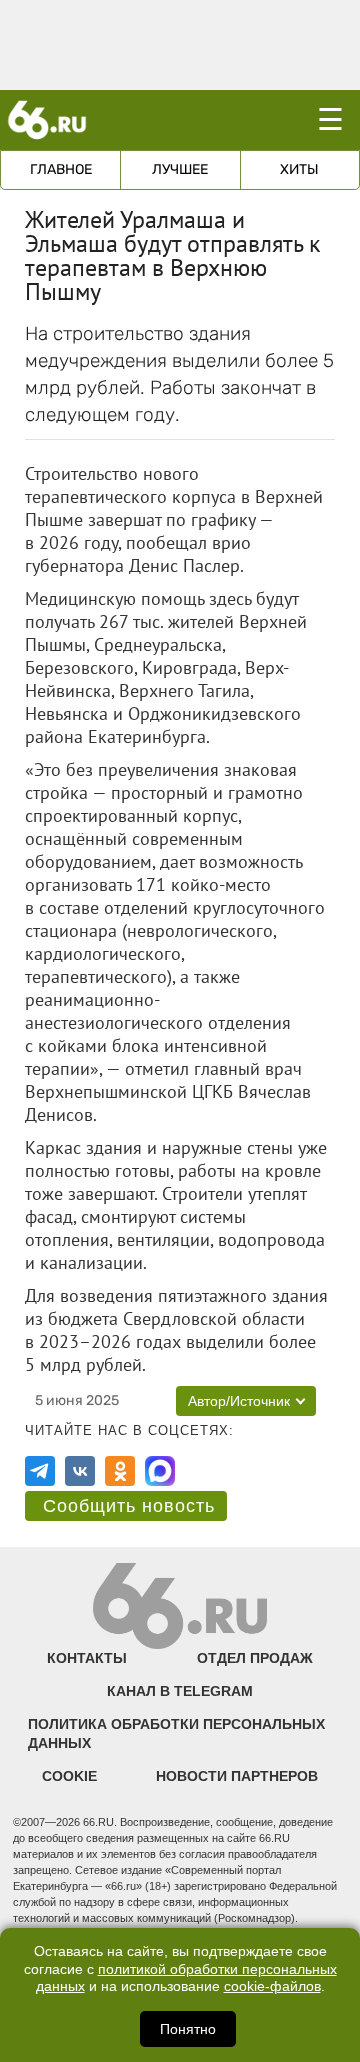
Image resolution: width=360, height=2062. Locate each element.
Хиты (299, 169)
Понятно (188, 2029)
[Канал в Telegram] (40, 1471)
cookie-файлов (272, 1986)
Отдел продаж (255, 1658)
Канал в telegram (180, 1691)
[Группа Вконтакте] (80, 1471)
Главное (61, 169)
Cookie (69, 1776)
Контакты (87, 1658)
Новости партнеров (237, 1776)
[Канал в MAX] (160, 1471)
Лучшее (180, 169)
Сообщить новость (129, 1506)
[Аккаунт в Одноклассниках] (120, 1471)
